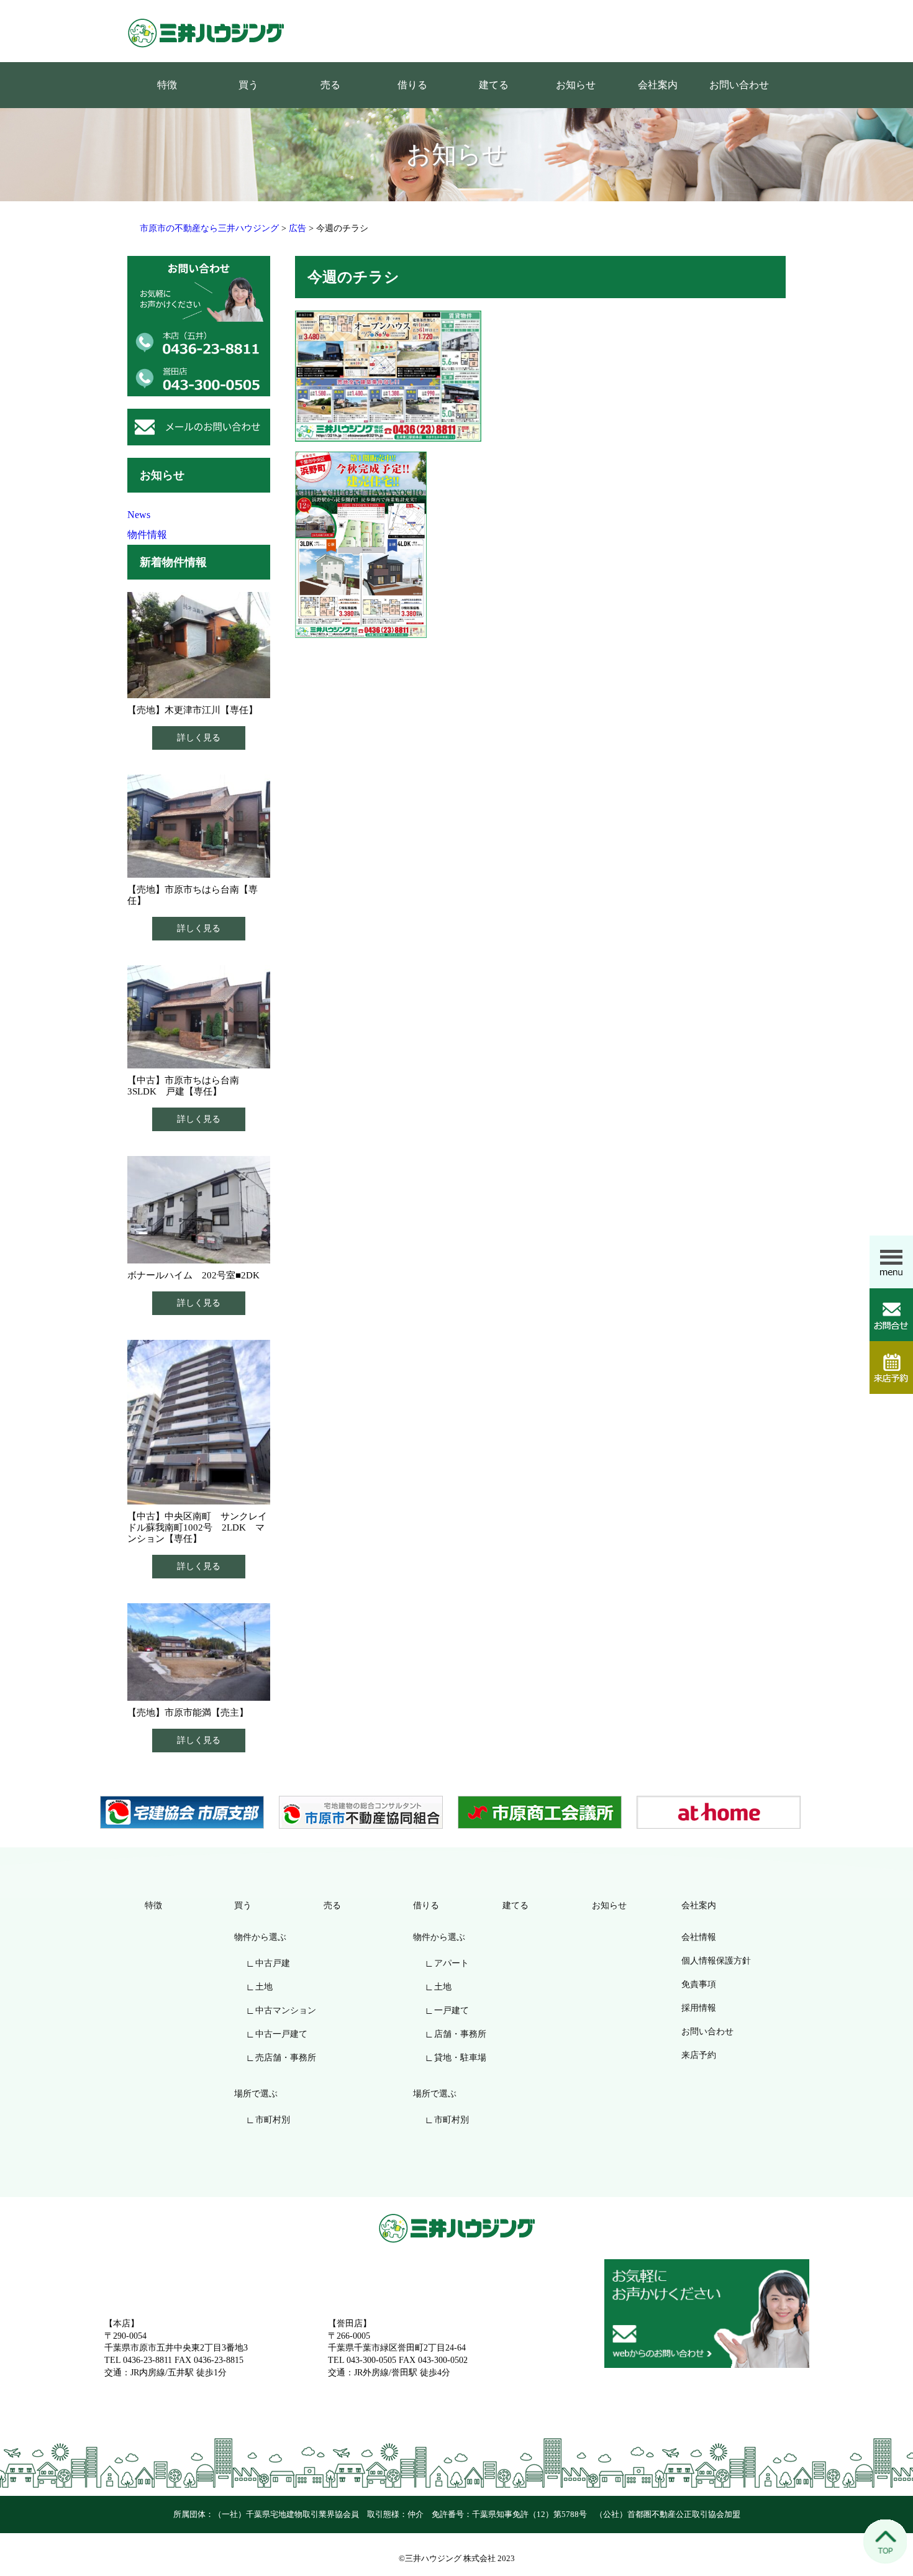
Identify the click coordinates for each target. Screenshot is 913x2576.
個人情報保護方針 (716, 1961)
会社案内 (658, 85)
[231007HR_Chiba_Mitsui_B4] (361, 544)
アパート (452, 1963)
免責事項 (699, 1984)
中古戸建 (273, 1963)
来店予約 (699, 2055)
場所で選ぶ (256, 2094)
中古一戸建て (281, 2034)
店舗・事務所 (460, 2034)
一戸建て (452, 2010)
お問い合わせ (739, 85)
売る (330, 85)
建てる (494, 85)
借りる (412, 85)
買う (248, 85)
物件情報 (147, 535)
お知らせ (576, 85)
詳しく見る (199, 738)
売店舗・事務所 (286, 2058)
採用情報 (699, 2008)
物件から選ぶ (260, 1937)
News (139, 515)
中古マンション (286, 2010)
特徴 (167, 85)
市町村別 (273, 2120)
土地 (264, 1987)
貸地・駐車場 (460, 2058)
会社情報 (699, 1937)
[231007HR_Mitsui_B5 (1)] (388, 375)
